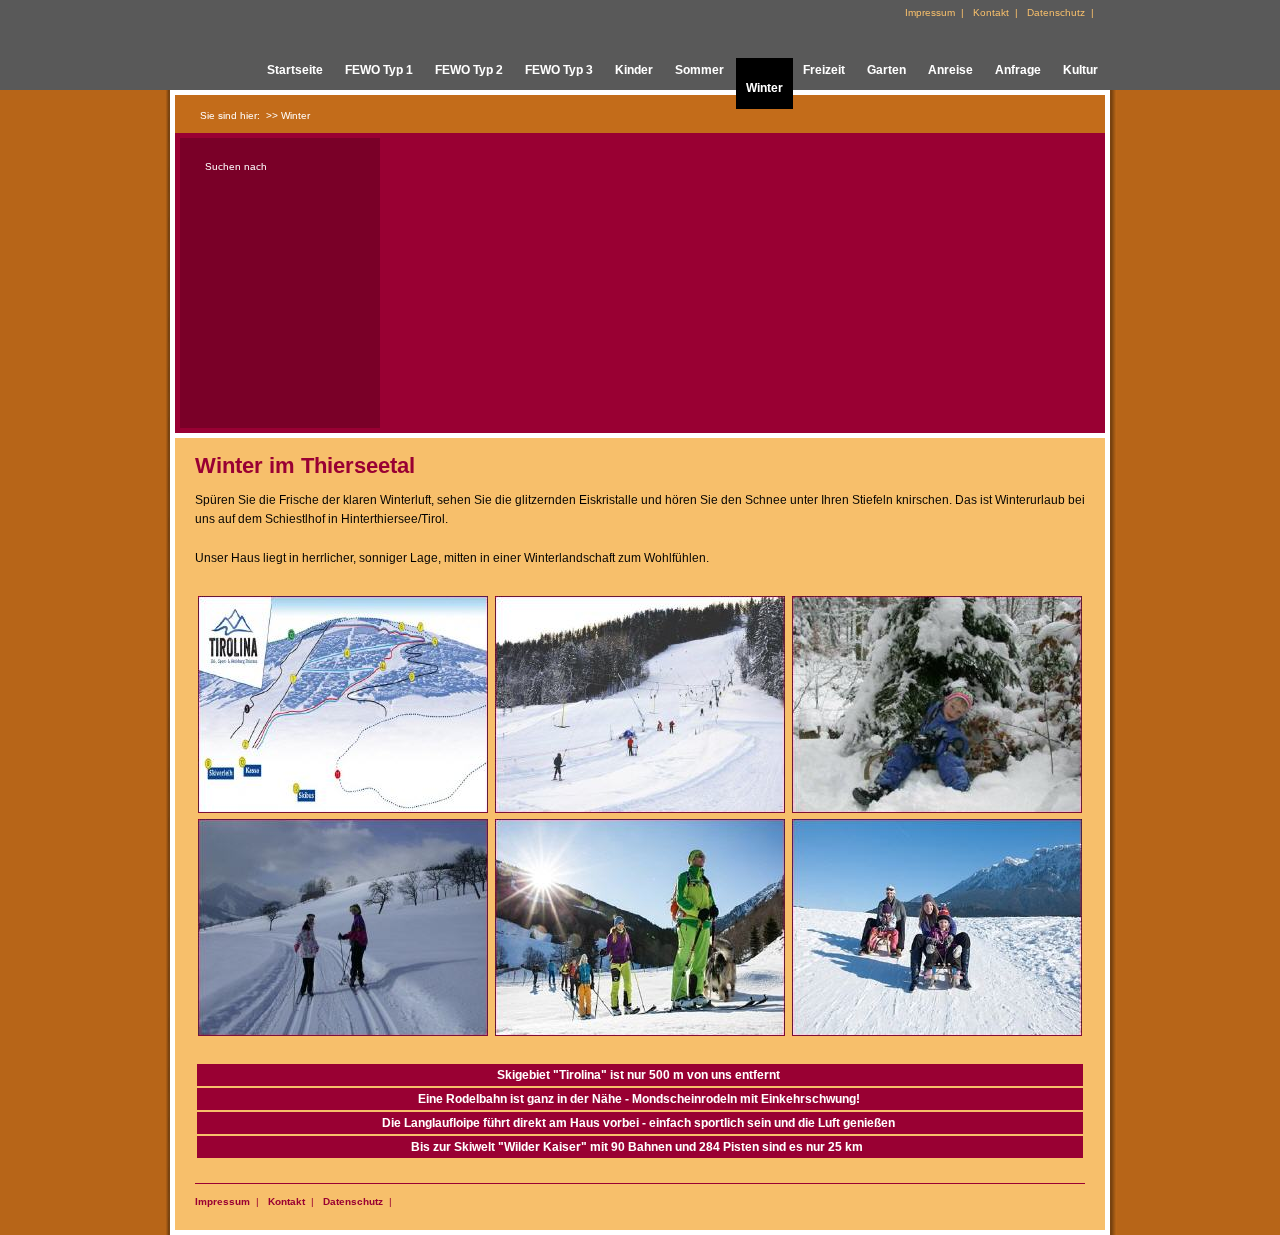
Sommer (699, 70)
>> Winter (288, 115)
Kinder (634, 70)
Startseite (295, 70)
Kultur (1080, 70)
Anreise (950, 70)
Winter (764, 88)
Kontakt (286, 1201)
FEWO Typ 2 (469, 70)
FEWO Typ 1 (379, 70)
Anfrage (1018, 70)
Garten (886, 70)
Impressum (222, 1201)
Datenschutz (353, 1201)
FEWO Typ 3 (559, 70)
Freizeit (824, 70)
